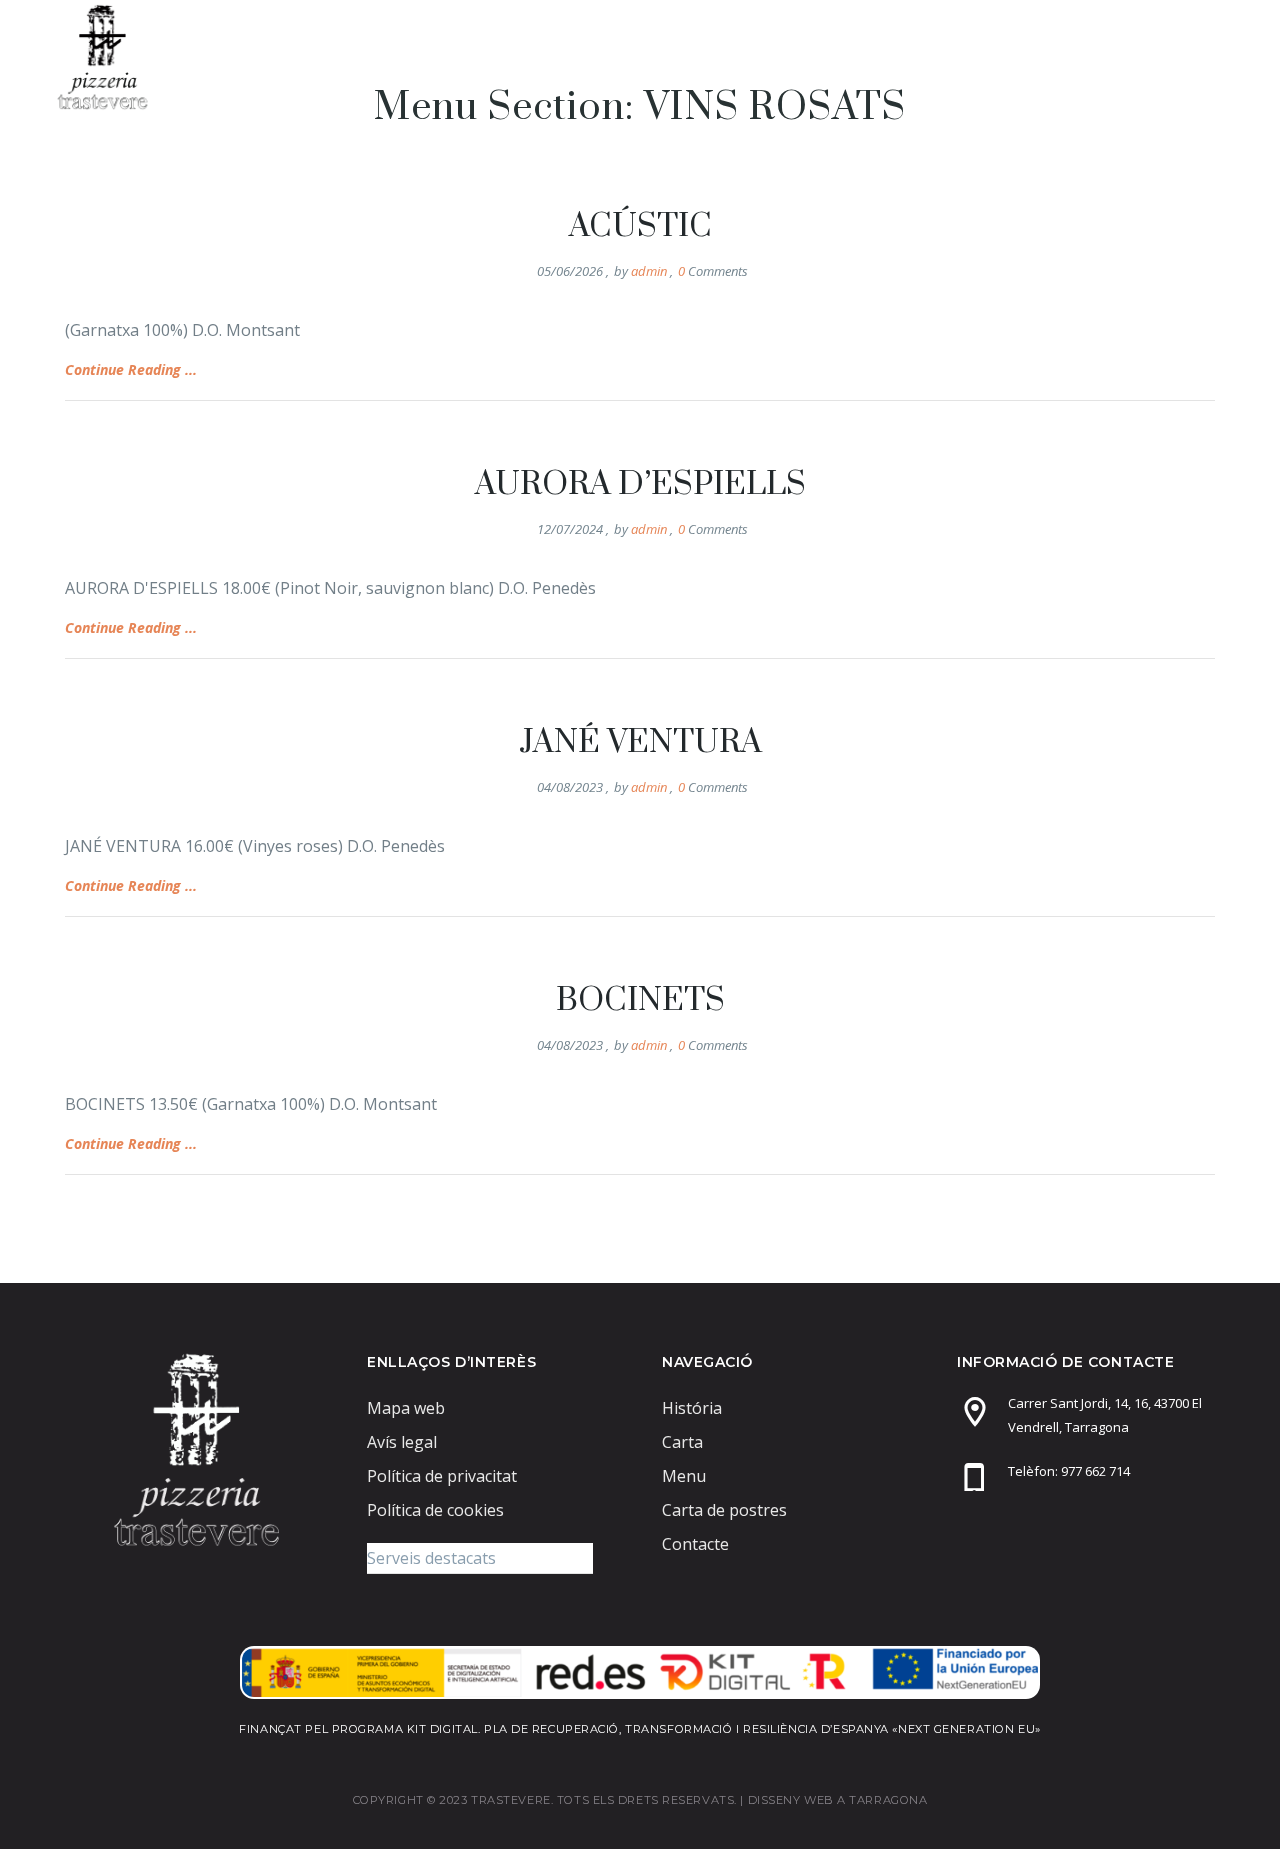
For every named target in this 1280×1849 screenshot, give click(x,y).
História (692, 1408)
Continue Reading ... (131, 369)
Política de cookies (435, 1510)
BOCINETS (640, 1000)
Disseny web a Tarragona (838, 1800)
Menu (757, 56)
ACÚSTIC (640, 226)
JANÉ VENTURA (640, 742)
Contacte (1158, 56)
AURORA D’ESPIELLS (640, 484)
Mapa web (406, 1408)
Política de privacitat (442, 1476)
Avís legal (402, 1442)
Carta (854, 56)
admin (649, 271)
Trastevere (639, 56)
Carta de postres (998, 56)
